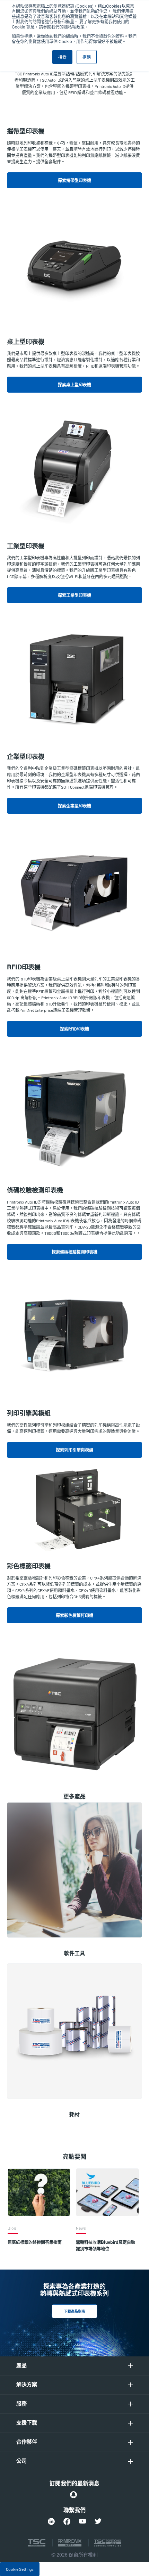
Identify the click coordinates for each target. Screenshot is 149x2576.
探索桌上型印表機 (74, 385)
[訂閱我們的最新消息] (73, 2495)
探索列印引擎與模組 (74, 1450)
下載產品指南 (74, 2312)
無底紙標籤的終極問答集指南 (35, 2242)
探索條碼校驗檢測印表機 (74, 1252)
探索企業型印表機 (74, 806)
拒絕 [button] (87, 57)
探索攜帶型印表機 (74, 180)
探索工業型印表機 (74, 595)
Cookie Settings (20, 2569)
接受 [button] (62, 57)
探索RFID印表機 (74, 1029)
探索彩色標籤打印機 (74, 1615)
